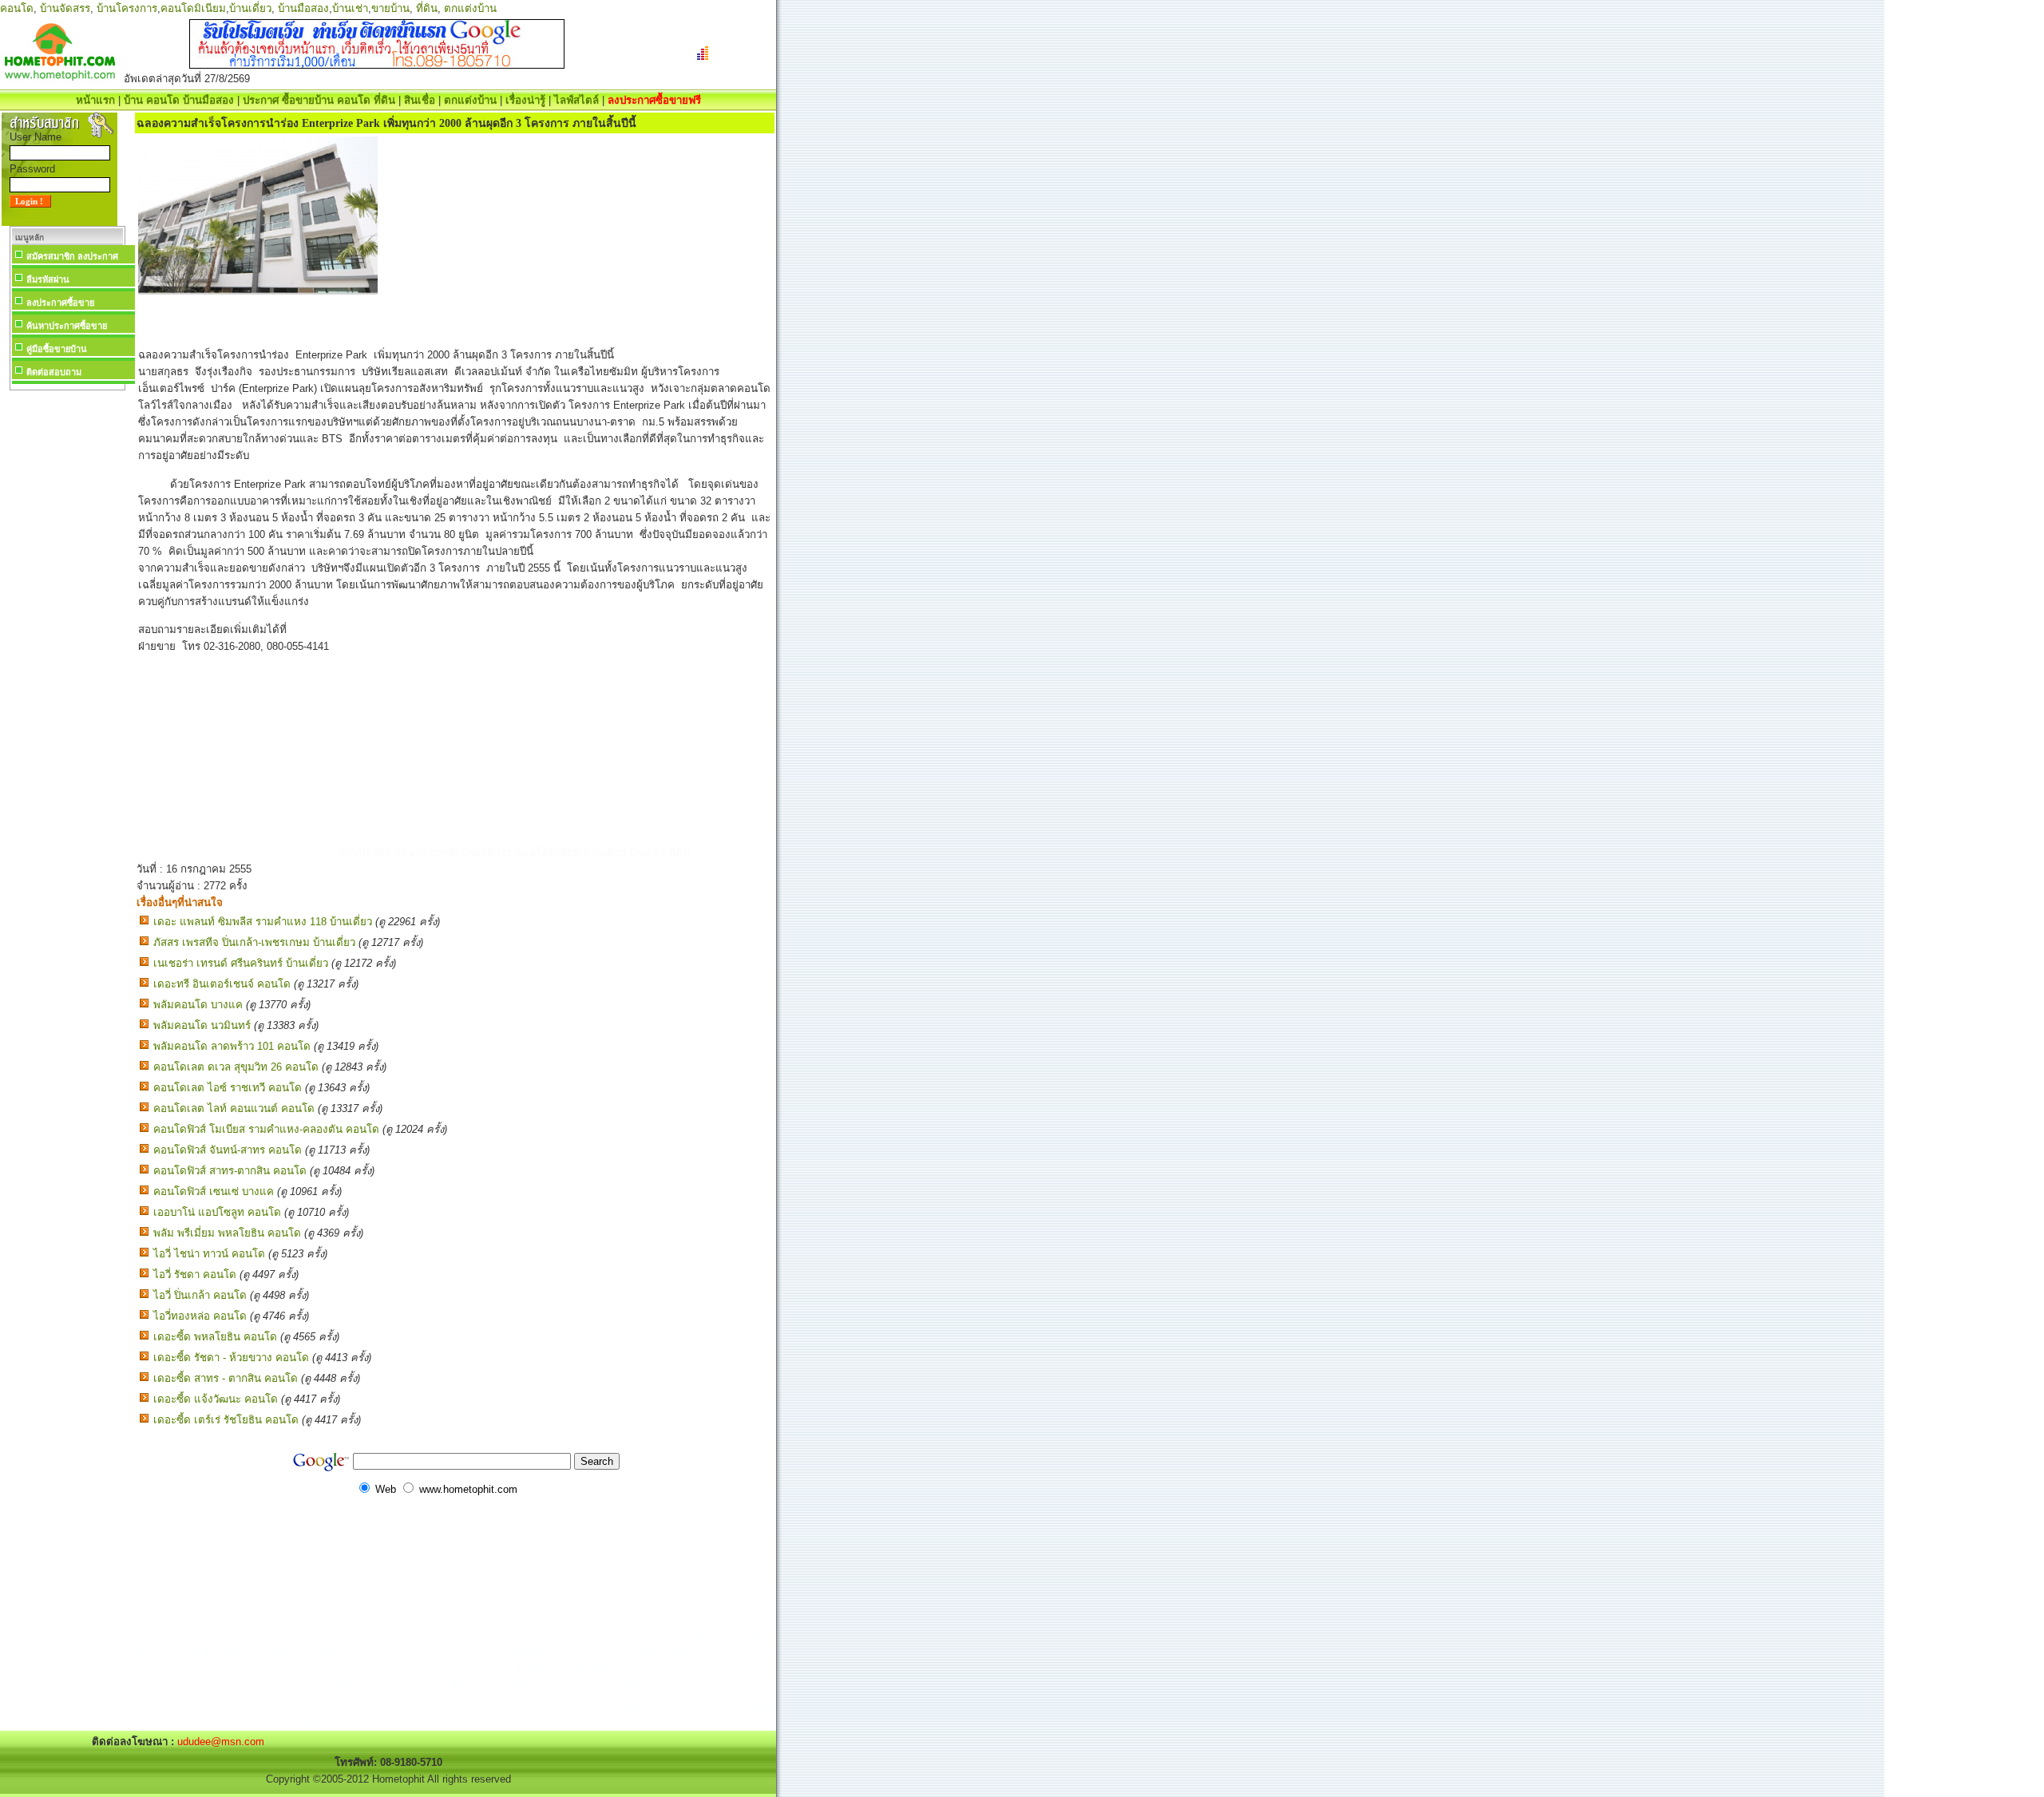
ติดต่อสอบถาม (54, 372)
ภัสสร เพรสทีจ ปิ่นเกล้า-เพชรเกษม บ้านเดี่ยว (254, 942)
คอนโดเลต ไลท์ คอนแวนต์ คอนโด (234, 1108)
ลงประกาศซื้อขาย (60, 303)
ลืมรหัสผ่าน (48, 279)
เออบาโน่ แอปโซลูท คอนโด (217, 1212)
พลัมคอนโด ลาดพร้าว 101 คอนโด (232, 1046)
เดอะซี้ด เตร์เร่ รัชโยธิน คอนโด (226, 1420)
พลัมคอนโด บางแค (198, 1005)
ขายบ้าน (390, 8)
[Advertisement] (67, 634)
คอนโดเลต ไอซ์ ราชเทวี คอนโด (228, 1088)
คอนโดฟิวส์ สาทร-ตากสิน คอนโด (230, 1171)
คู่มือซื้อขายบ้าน (57, 349)
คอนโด (17, 8)
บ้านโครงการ (127, 8)
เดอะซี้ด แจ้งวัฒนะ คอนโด (216, 1399)
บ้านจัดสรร (65, 8)
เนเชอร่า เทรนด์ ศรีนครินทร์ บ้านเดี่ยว (241, 963)
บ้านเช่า (350, 8)
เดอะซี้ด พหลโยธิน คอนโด (215, 1337)
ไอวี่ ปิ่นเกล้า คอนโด (200, 1295)
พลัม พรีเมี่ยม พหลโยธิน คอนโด (227, 1233)
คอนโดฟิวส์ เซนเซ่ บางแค (214, 1191)
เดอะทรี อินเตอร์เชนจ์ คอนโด (222, 984)
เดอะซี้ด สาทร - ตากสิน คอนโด (226, 1378)
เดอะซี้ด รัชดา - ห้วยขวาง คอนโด (231, 1358)
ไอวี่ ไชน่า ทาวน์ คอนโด (209, 1254)
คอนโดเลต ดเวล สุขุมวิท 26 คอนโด (236, 1067)
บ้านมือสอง (303, 8)
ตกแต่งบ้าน (470, 8)
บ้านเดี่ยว (250, 8)
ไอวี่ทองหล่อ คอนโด (200, 1316)
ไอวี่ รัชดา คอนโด (195, 1275)
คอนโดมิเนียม (193, 8)
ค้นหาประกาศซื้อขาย (67, 326)
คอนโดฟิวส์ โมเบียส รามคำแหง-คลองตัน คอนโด (266, 1129)
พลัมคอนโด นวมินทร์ (202, 1025)
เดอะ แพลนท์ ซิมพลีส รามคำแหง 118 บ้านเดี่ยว (263, 922)
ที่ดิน (427, 8)
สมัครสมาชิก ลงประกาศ (72, 256)
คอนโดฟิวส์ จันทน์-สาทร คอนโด (228, 1150)
